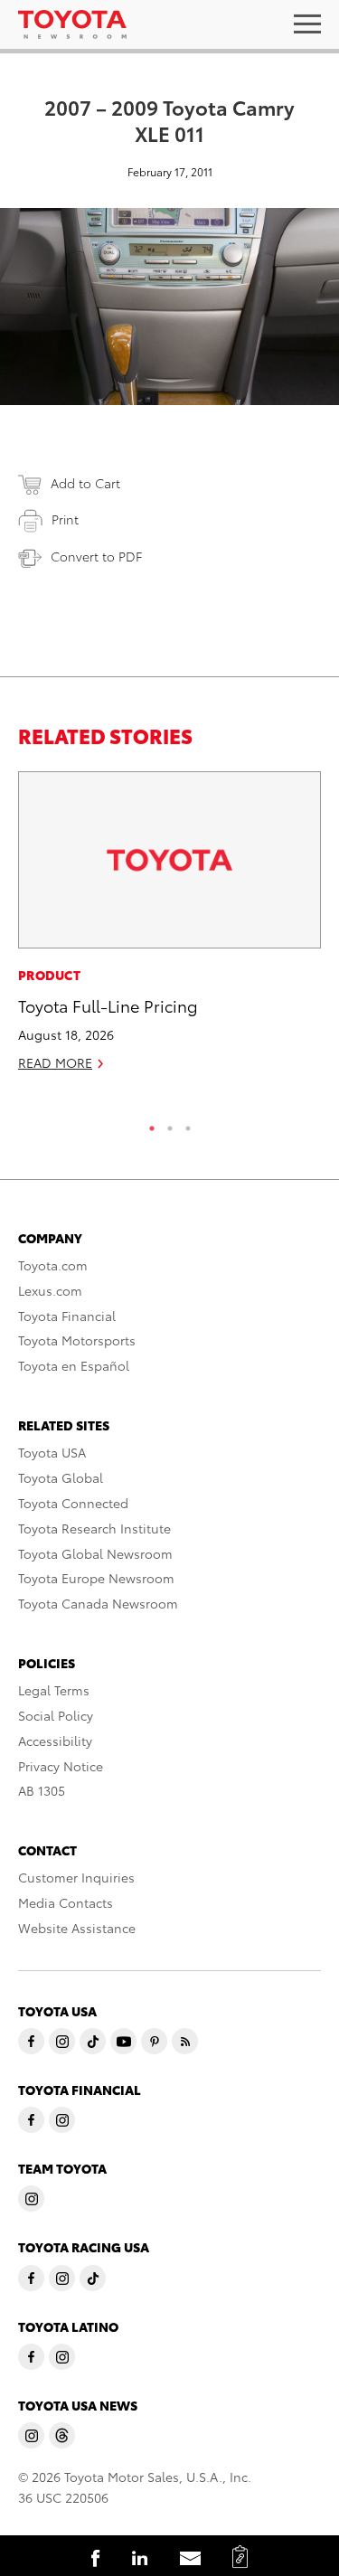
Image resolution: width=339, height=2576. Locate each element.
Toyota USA (52, 1452)
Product (49, 975)
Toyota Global (61, 1477)
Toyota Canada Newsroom (98, 1603)
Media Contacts (66, 1902)
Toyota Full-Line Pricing (108, 1005)
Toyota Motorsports (77, 1340)
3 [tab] (188, 1124)
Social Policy (56, 1715)
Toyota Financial (67, 1316)
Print (65, 519)
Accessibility (55, 1741)
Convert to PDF (96, 556)
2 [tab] (170, 1124)
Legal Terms (54, 1690)
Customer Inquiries (76, 1877)
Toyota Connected (73, 1503)
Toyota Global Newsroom (95, 1553)
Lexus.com (50, 1290)
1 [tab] (152, 1124)
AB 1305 (42, 1790)
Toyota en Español (74, 1365)
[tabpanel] (169, 929)
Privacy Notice (61, 1766)
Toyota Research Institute (94, 1528)
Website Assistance (77, 1928)
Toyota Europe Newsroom (96, 1578)
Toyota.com (53, 1265)
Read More (55, 1062)
